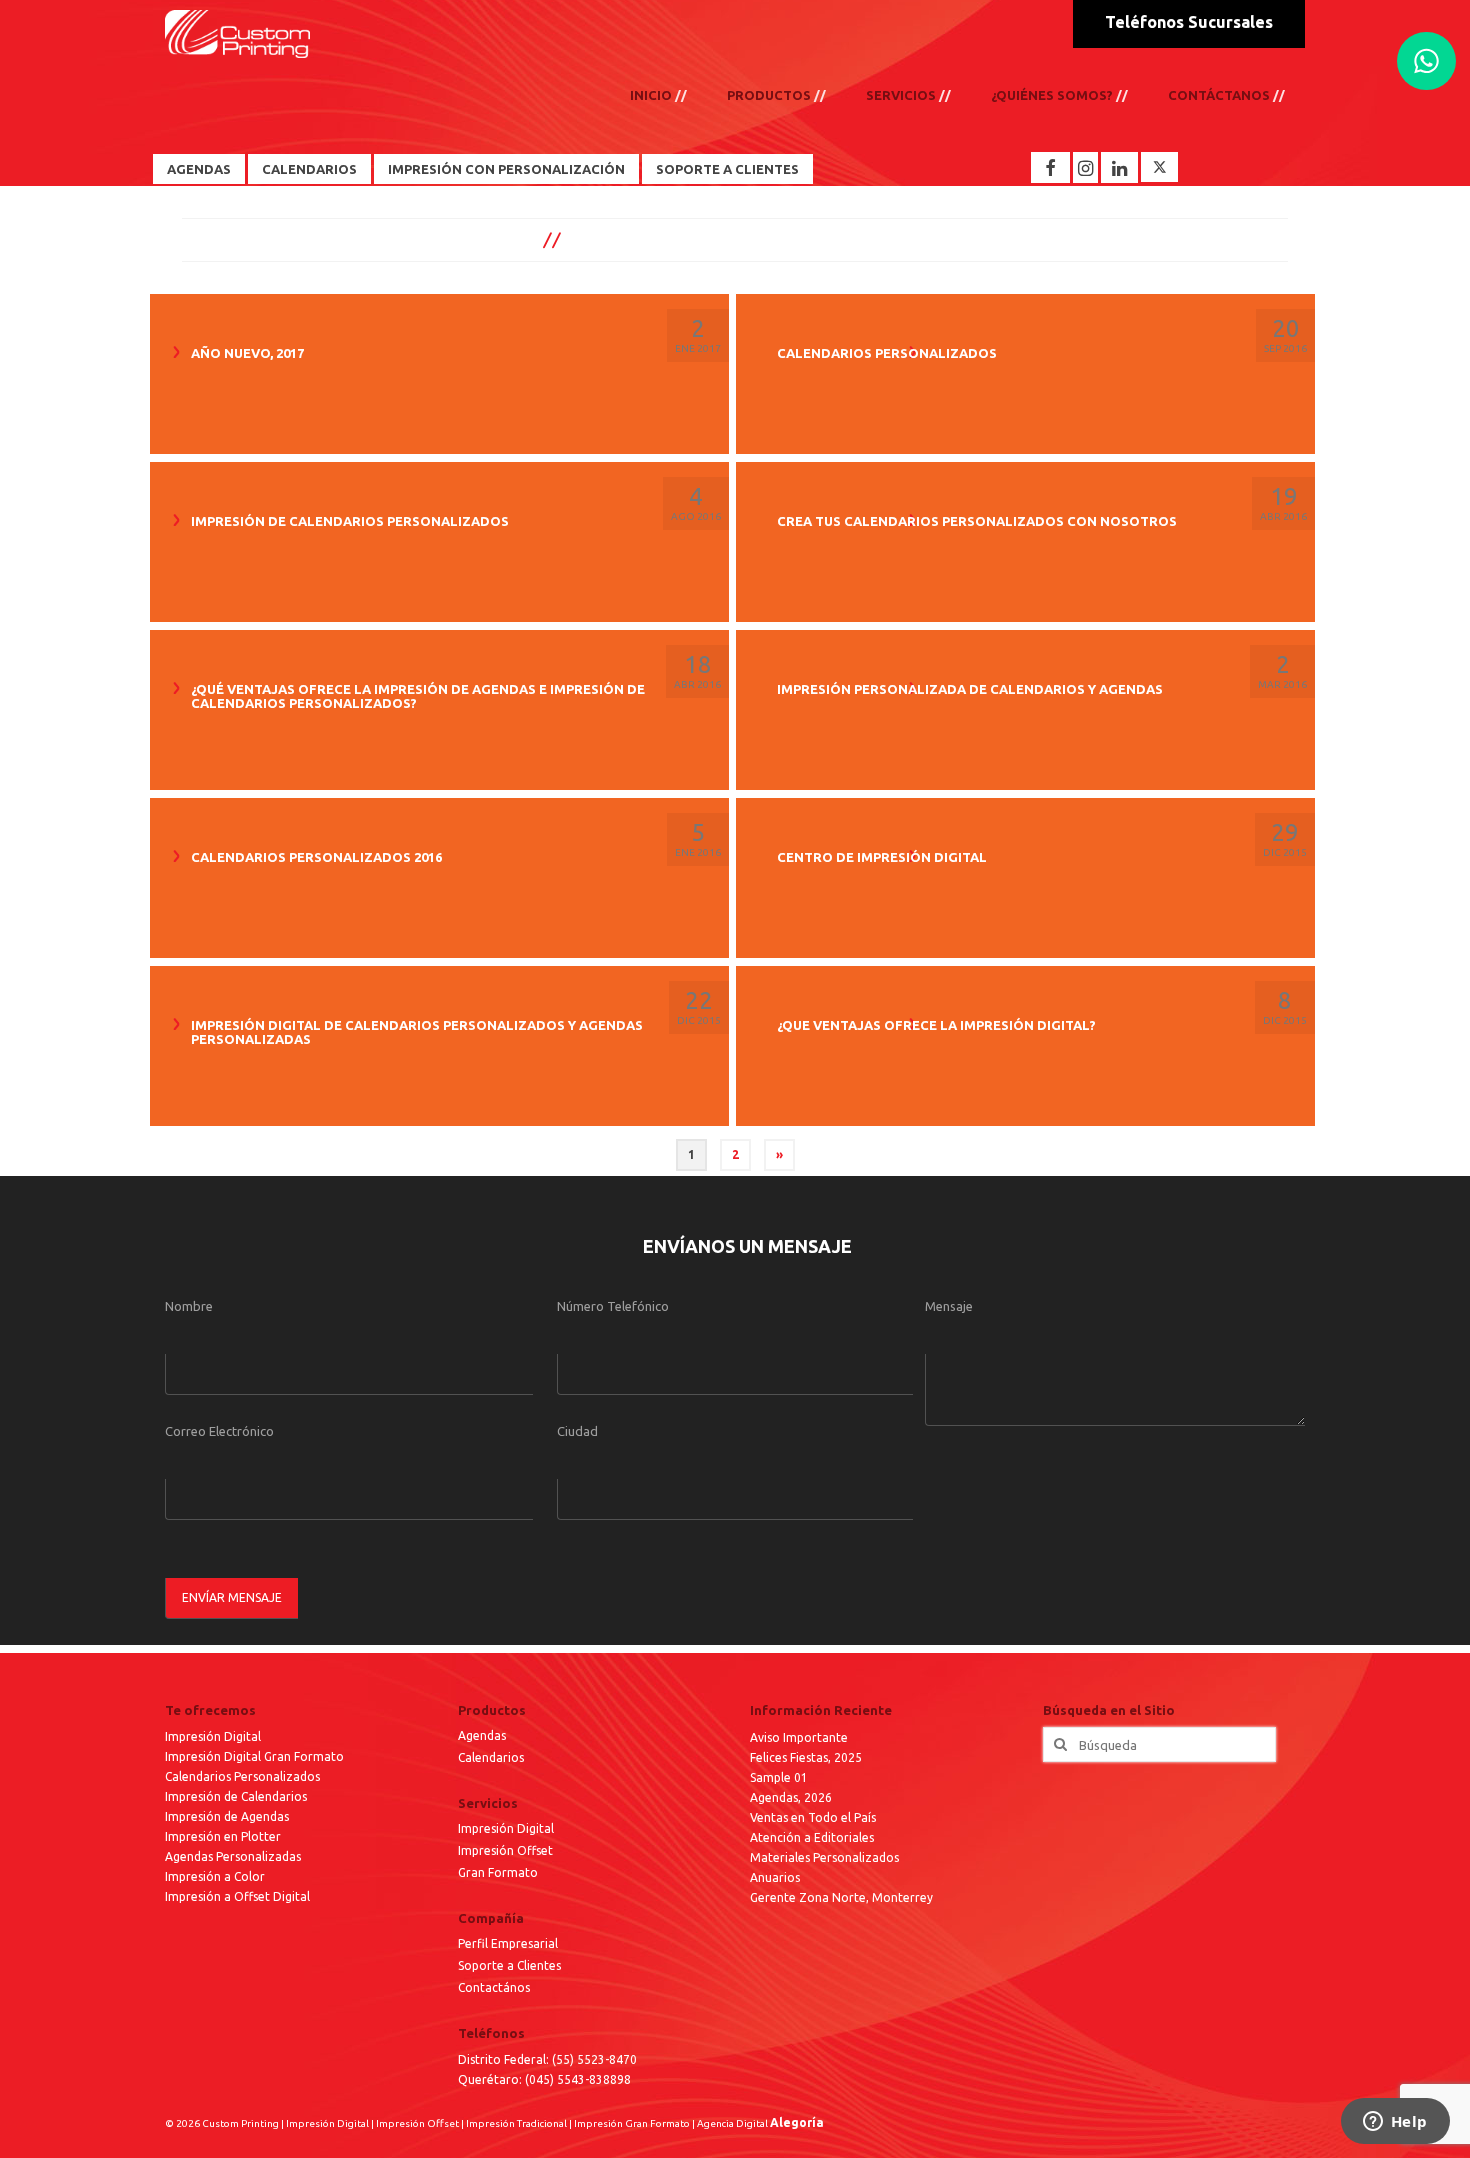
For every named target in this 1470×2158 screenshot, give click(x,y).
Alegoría (797, 2122)
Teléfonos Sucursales (1189, 22)
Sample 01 (779, 1777)
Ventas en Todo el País (813, 1817)
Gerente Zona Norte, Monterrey (841, 1897)
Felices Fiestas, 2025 (806, 1757)
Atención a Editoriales (812, 1837)
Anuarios (775, 1877)
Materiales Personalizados (824, 1857)
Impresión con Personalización (506, 169)
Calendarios (309, 169)
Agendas (199, 169)
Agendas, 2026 (791, 1797)
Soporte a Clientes (727, 169)
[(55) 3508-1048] (1426, 61)
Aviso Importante (799, 1737)
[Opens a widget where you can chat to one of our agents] (1395, 2123)
